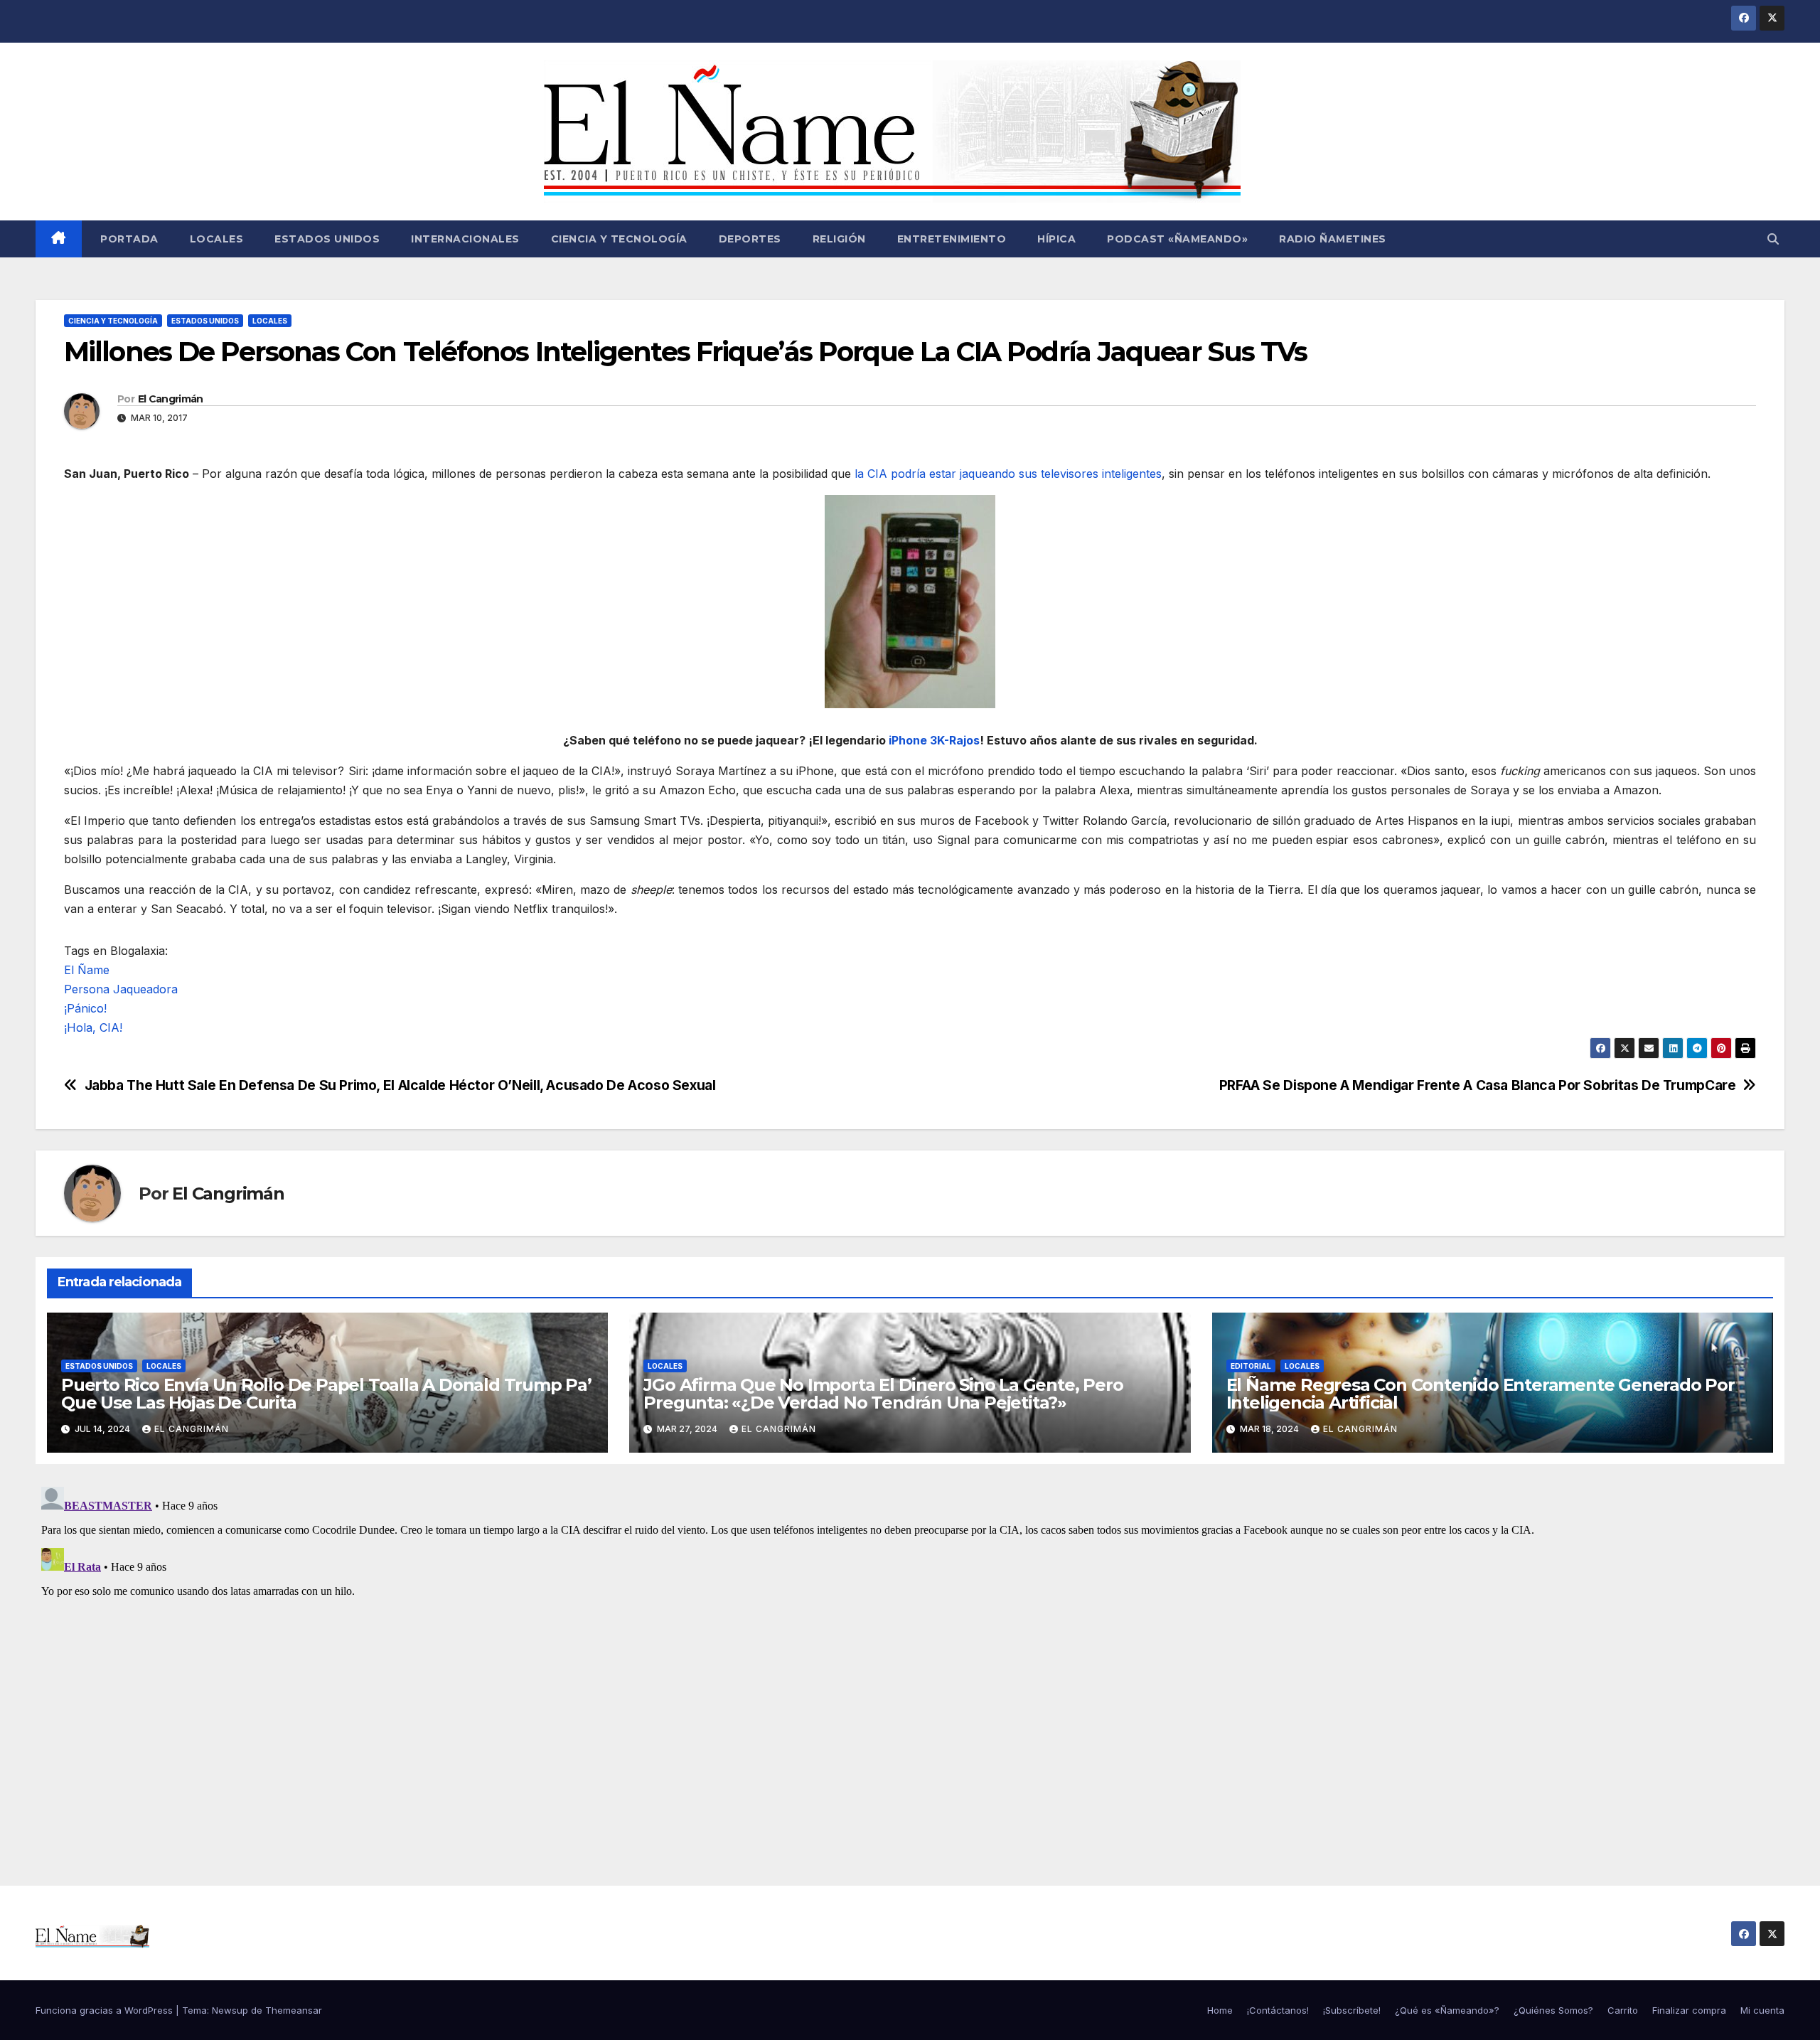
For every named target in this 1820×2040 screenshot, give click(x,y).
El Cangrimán (171, 399)
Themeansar (294, 2010)
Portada (128, 239)
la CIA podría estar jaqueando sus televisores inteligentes (1008, 474)
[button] (1773, 239)
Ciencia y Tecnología (619, 239)
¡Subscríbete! (1352, 2010)
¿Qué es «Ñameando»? (1447, 2010)
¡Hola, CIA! (93, 1027)
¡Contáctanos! (1278, 2010)
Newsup (230, 2010)
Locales (217, 239)
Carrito (1623, 2010)
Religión (839, 239)
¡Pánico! (85, 1008)
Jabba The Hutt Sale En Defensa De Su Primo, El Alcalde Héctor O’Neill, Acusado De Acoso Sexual (400, 1085)
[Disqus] (910, 1659)
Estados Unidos (327, 239)
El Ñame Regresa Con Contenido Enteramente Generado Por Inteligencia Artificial (1481, 1394)
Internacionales (465, 239)
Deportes (750, 239)
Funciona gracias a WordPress (106, 2010)
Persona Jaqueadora (121, 989)
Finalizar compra (1689, 2010)
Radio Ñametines (1333, 239)
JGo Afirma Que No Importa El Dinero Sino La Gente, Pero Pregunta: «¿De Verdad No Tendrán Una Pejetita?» (883, 1394)
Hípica (1056, 239)
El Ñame (87, 970)
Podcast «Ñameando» (1177, 239)
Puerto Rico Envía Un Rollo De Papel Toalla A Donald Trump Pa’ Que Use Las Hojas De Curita (326, 1394)
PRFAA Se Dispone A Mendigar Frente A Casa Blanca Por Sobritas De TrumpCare (1478, 1085)
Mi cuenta (1762, 2010)
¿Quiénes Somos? (1553, 2010)
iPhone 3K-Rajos (934, 740)
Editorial (1251, 1366)
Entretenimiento (952, 239)
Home (1220, 2010)
